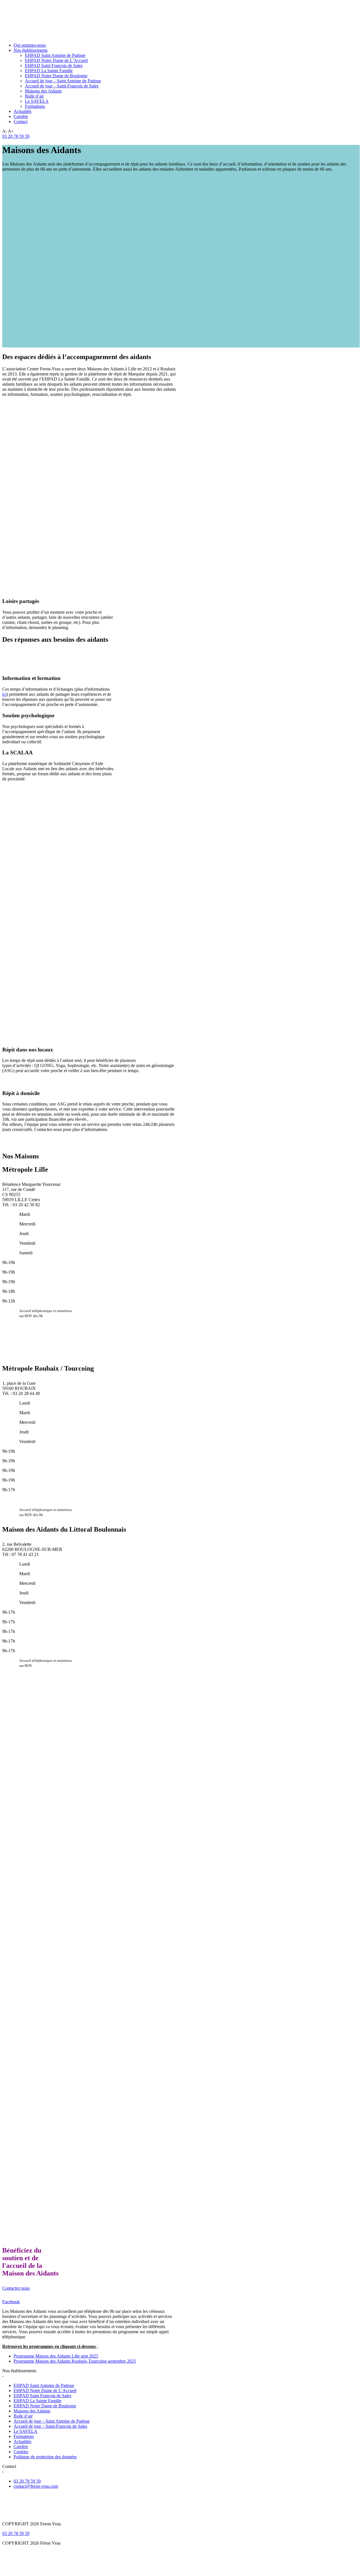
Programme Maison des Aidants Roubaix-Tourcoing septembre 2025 (75, 2361)
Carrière (21, 116)
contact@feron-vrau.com (36, 2486)
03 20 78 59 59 (16, 136)
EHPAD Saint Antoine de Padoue (55, 55)
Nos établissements (31, 50)
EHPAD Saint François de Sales (54, 66)
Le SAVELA (37, 101)
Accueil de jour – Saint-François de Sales (62, 86)
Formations (35, 106)
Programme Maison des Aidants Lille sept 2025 (56, 2356)
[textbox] (90, 1139)
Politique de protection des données (45, 2457)
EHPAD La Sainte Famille (49, 71)
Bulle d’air (34, 96)
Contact (21, 122)
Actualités (22, 111)
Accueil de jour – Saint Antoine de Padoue (63, 81)
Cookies (21, 2452)
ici (4, 694)
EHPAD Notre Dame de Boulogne (56, 76)
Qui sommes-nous (30, 45)
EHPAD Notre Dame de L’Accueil (56, 60)
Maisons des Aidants (43, 91)
